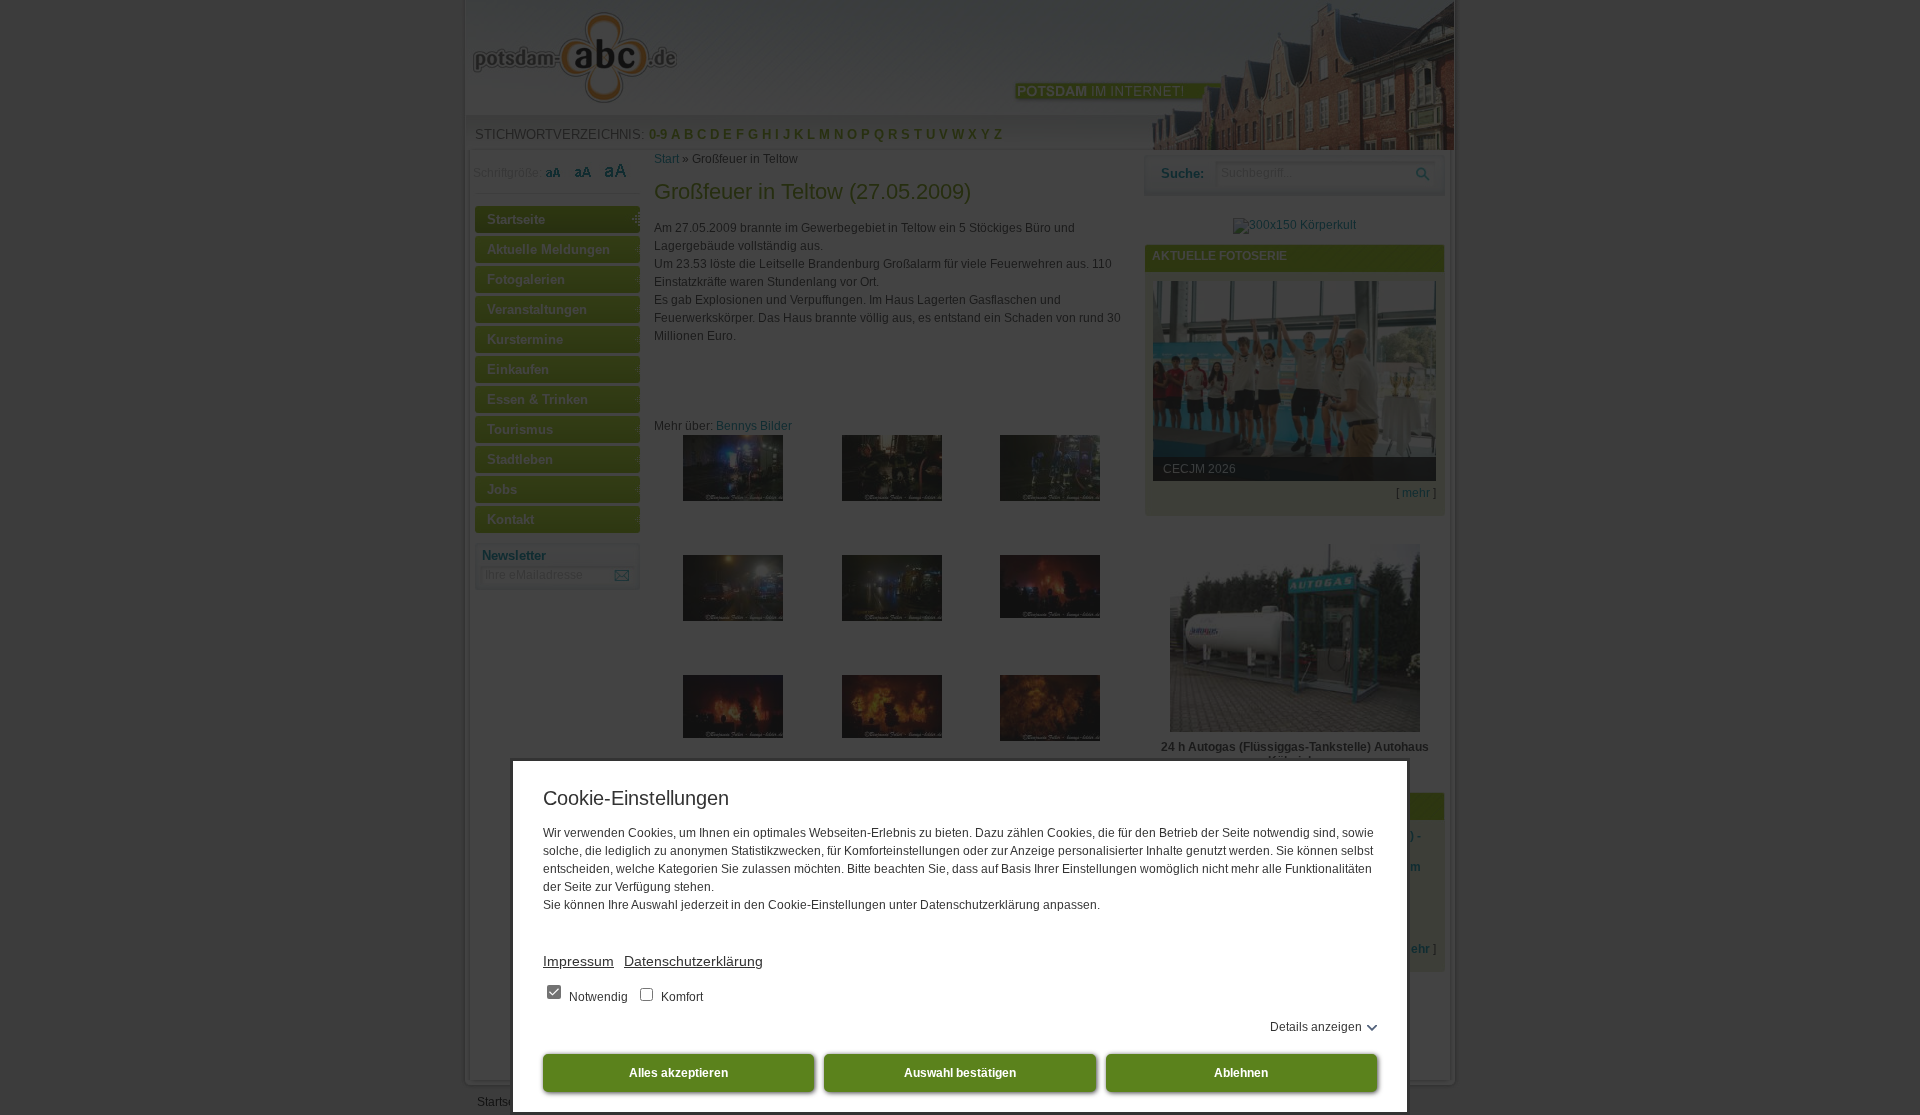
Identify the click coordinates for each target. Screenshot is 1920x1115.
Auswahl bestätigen (960, 1073)
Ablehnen (1241, 1073)
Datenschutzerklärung (693, 961)
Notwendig (598, 997)
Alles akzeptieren (678, 1073)
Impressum (578, 961)
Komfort (680, 997)
